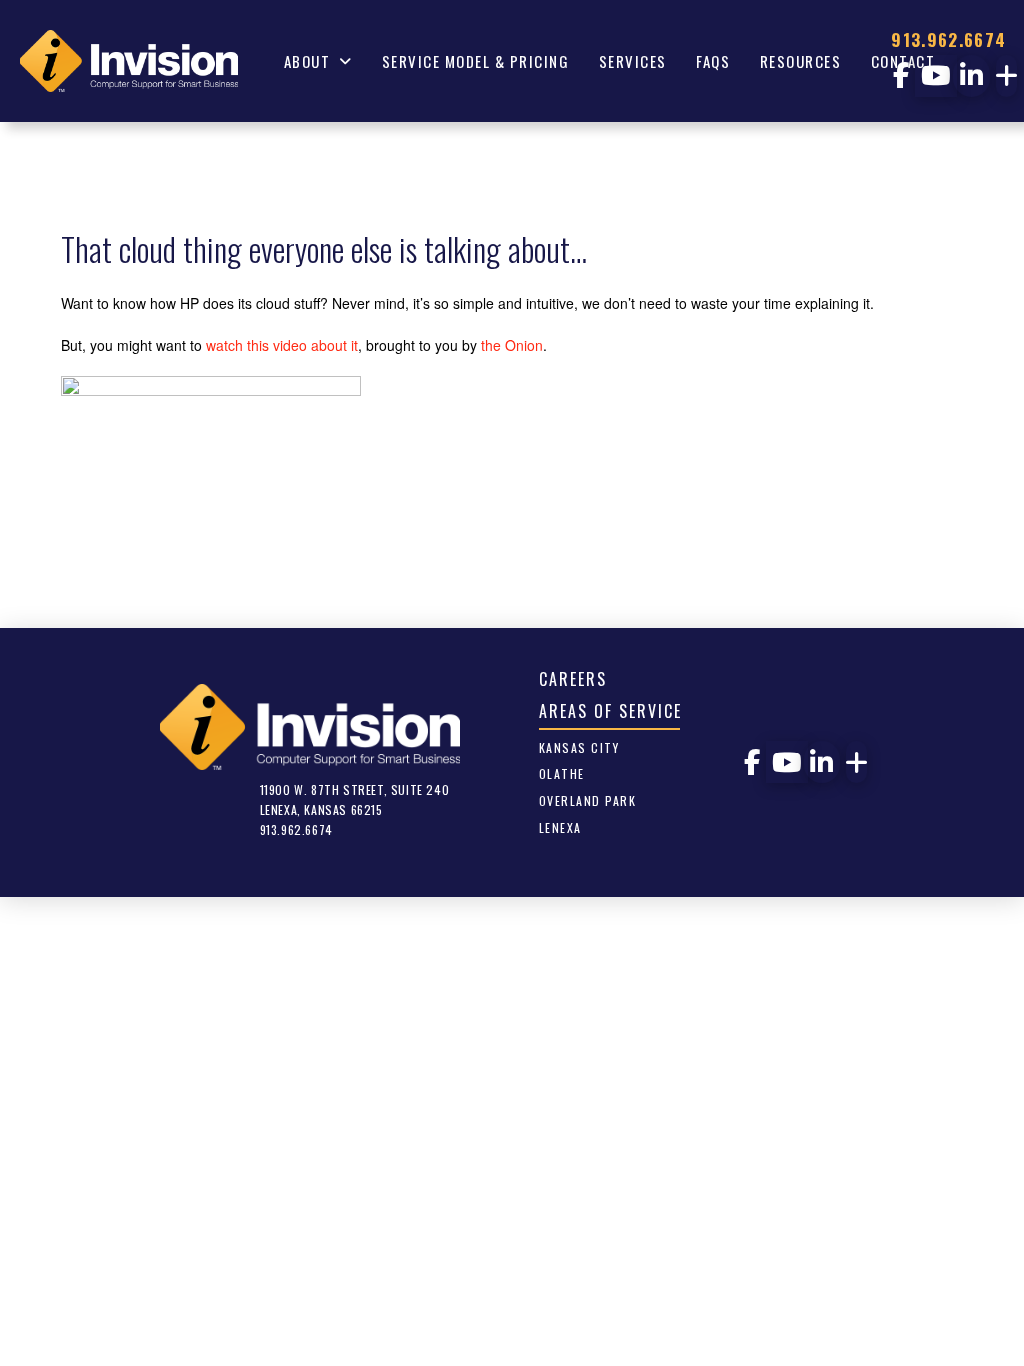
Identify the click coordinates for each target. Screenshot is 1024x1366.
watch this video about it (282, 345)
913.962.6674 (948, 39)
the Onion (512, 345)
